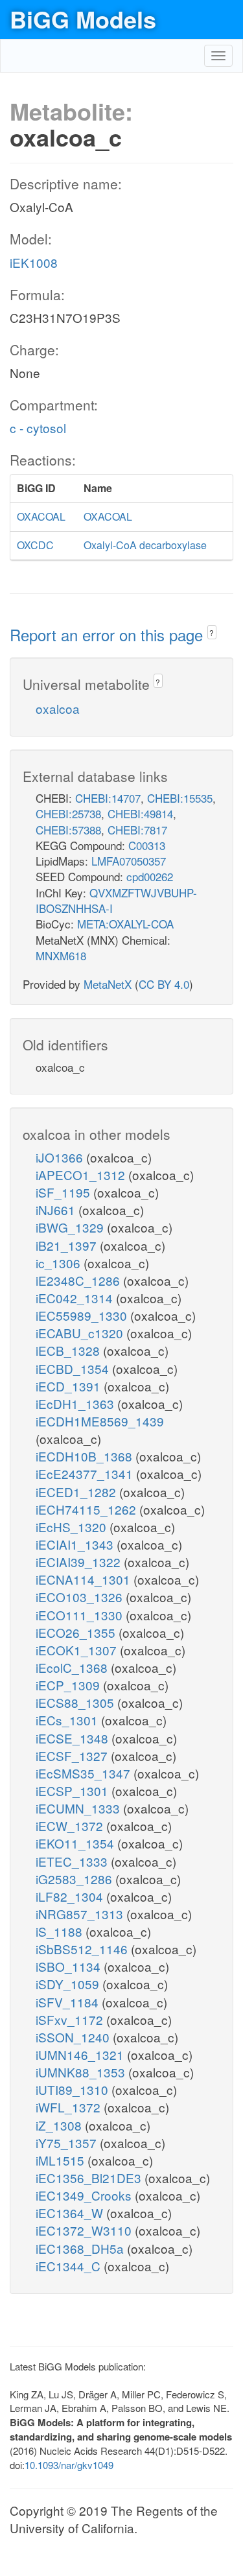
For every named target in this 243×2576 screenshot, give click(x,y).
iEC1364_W (71, 2213)
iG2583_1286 (75, 1879)
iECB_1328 (69, 1350)
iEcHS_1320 (73, 1527)
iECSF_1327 (73, 1755)
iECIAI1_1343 (76, 1544)
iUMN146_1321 (81, 2054)
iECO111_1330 (81, 1615)
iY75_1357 (68, 2143)
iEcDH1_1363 (76, 1403)
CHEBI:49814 (140, 813)
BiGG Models (83, 19)
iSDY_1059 (69, 1984)
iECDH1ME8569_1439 (100, 1421)
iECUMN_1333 (79, 1808)
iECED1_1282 (77, 1492)
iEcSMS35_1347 (85, 1773)
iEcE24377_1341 (86, 1473)
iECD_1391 (70, 1386)
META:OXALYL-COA (125, 924)
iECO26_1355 (77, 1632)
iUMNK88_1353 (82, 2072)
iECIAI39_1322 (80, 1562)
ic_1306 (60, 1263)
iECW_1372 (71, 1826)
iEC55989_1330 (83, 1315)
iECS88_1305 (76, 1702)
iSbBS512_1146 (83, 1949)
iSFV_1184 (69, 2002)
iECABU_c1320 (81, 1333)
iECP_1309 (69, 1685)
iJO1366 (61, 1157)
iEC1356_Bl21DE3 (90, 2178)
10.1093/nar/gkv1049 (69, 2465)
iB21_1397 (68, 1245)
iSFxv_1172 (71, 2019)
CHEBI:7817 (137, 830)
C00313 (147, 845)
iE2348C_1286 (79, 1280)
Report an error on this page (109, 634)
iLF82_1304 (71, 1896)
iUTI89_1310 (74, 2089)
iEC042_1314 (76, 1298)
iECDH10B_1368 (86, 1456)
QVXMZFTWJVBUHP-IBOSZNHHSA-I (116, 900)
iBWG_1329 (71, 1227)
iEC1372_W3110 (85, 2230)
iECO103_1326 (81, 1597)
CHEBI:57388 (68, 830)
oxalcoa (58, 708)
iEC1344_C (70, 2266)
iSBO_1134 (70, 1966)
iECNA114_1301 (85, 1579)
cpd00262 (150, 876)
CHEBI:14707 (108, 798)
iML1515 (62, 2160)
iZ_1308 (60, 2125)
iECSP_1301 (74, 1790)
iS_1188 (61, 1931)
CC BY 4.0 (164, 984)
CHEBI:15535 (180, 798)
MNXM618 (61, 955)
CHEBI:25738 (68, 813)
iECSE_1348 (74, 1738)
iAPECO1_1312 (82, 1175)
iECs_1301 (68, 1720)
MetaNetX (108, 984)
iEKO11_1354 (76, 1843)
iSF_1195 (64, 1192)
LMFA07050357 (129, 861)
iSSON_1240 (74, 2037)
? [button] (212, 632)
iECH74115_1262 (87, 1509)
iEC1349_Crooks (85, 2195)
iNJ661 (57, 1210)
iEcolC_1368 (73, 1667)
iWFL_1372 (70, 2107)
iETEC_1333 (73, 1861)
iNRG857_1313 (81, 1914)
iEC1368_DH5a (81, 2248)
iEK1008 (34, 262)
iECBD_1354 (74, 1368)
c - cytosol (38, 428)
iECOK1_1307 (78, 1650)
